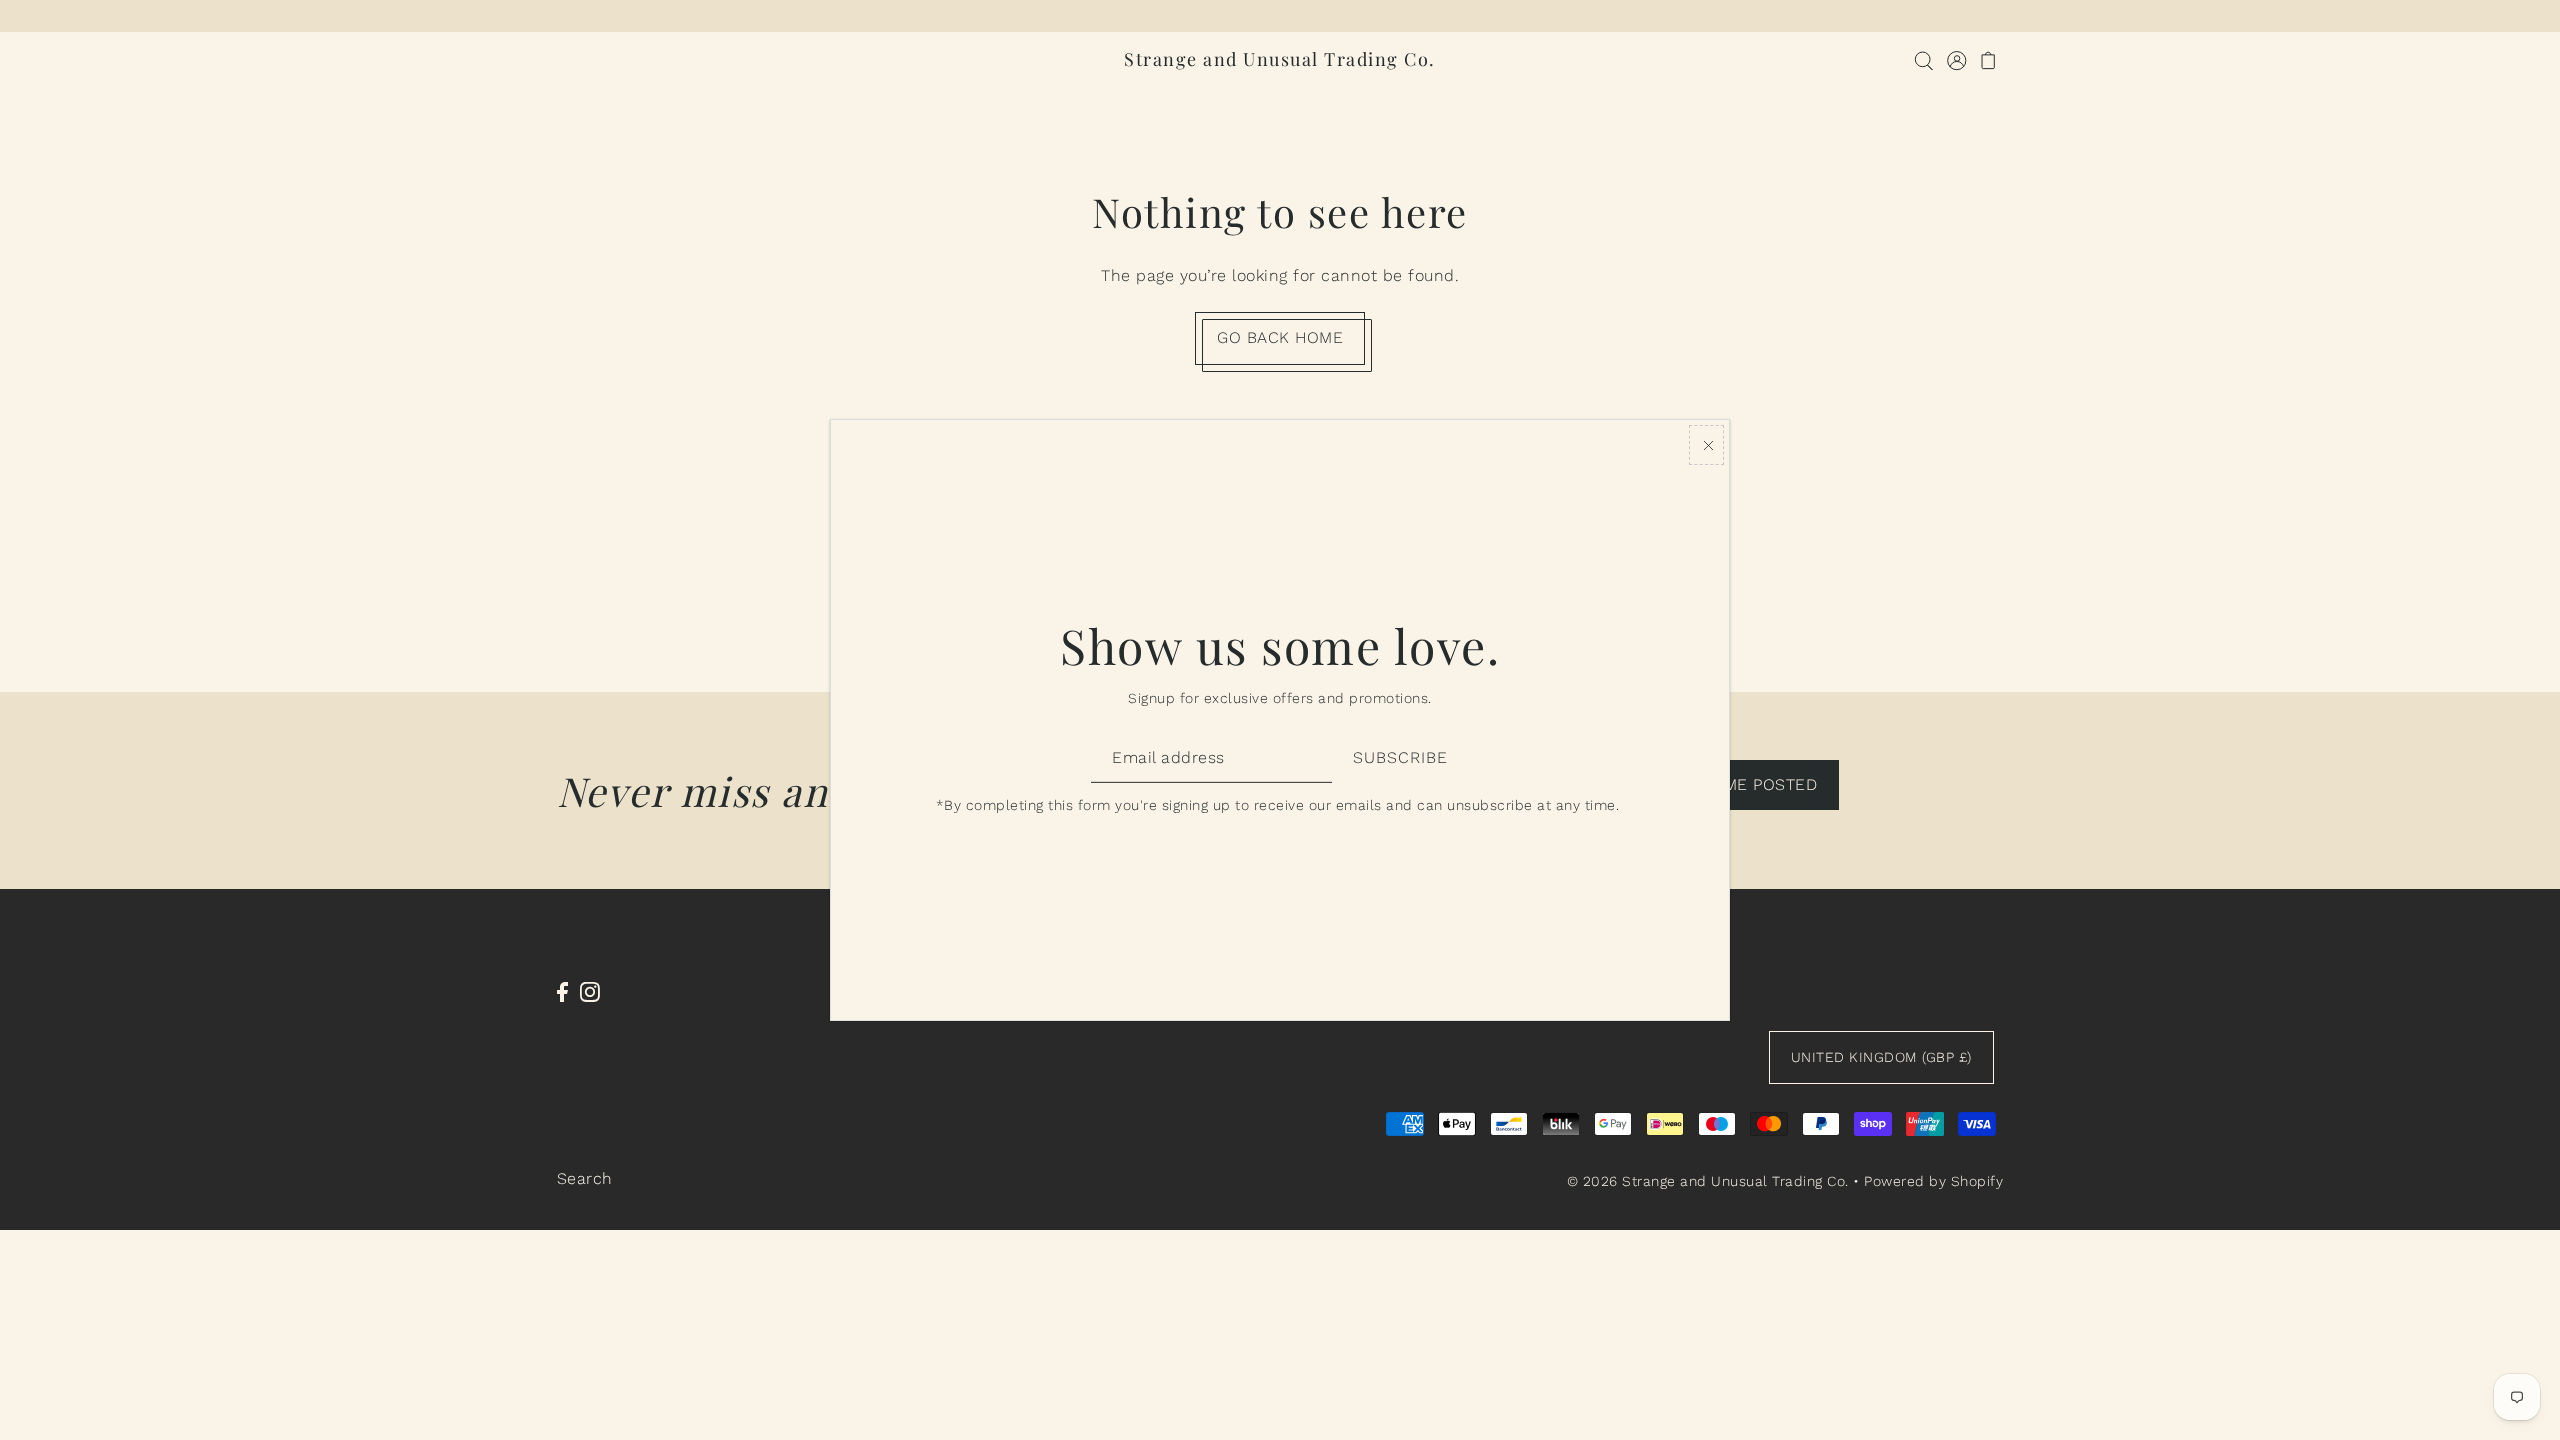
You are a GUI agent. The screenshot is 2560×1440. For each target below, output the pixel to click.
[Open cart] (1989, 59)
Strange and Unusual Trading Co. (1280, 59)
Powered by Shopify (1933, 1181)
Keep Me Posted (1747, 784)
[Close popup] (1706, 445)
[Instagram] (590, 991)
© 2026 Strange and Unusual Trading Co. (1708, 1181)
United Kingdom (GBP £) (1881, 1057)
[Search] (1924, 59)
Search (585, 1178)
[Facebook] (562, 991)
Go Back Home (1280, 337)
